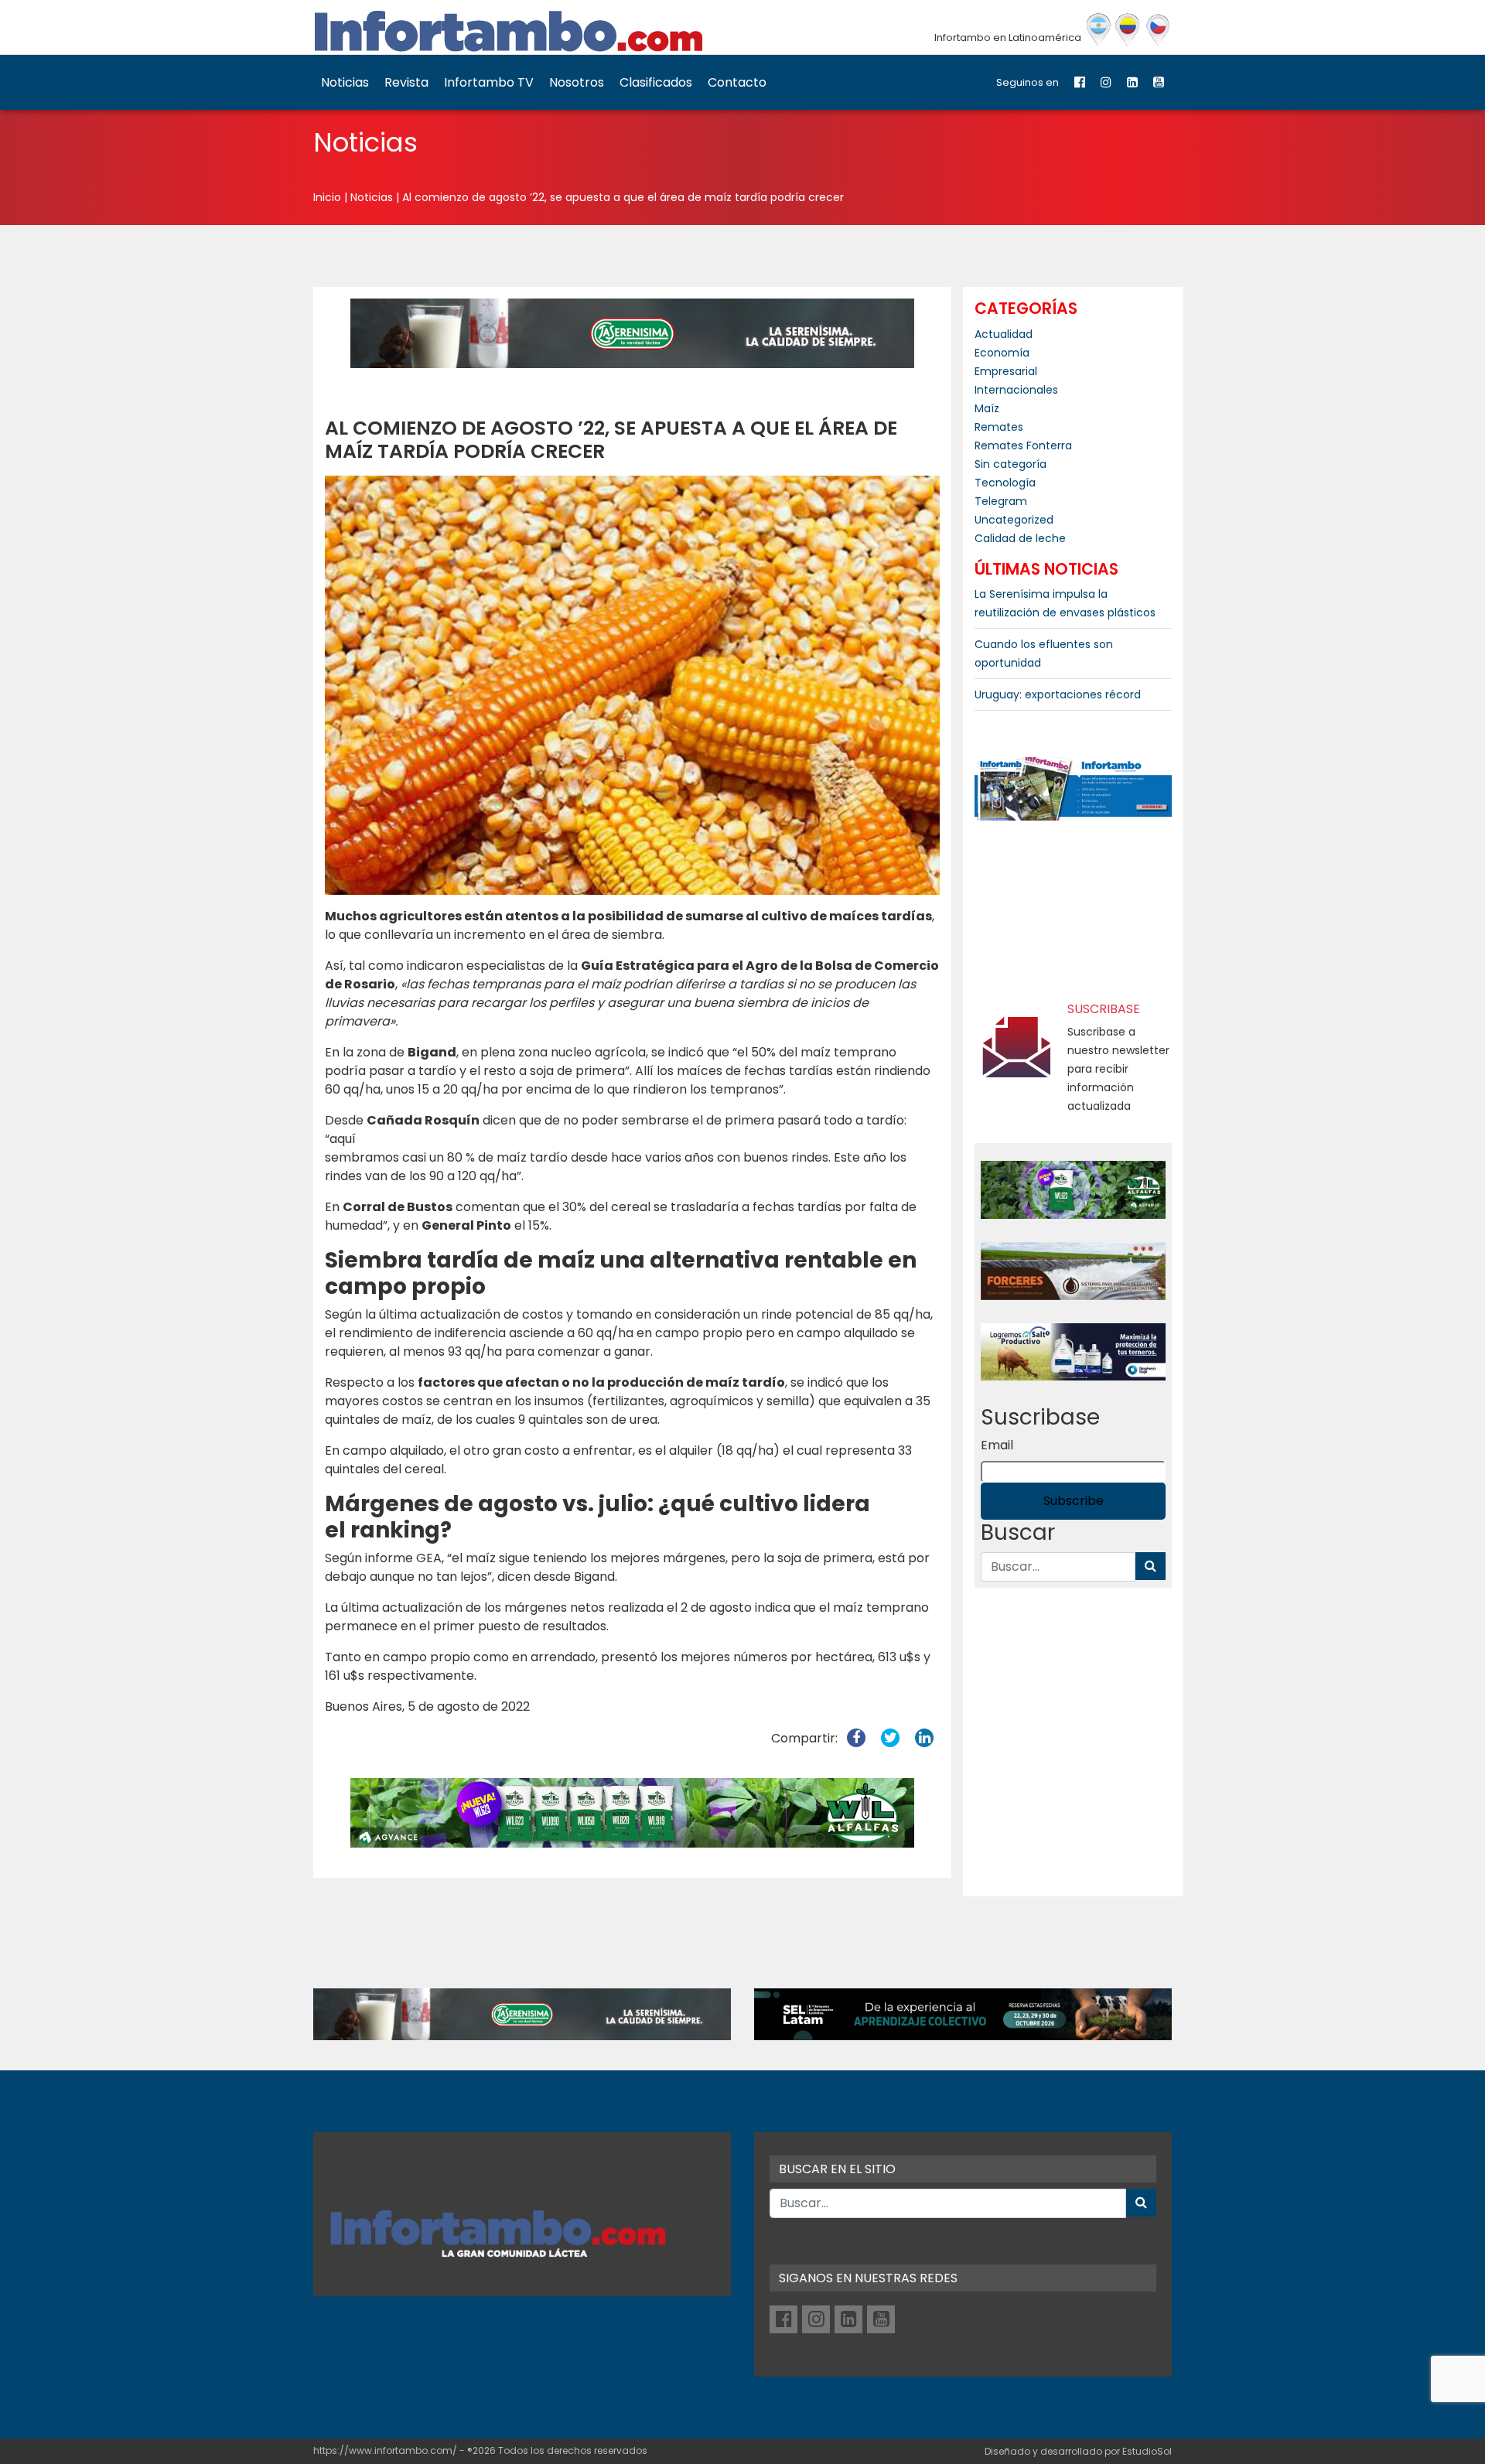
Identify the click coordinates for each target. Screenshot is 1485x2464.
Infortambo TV (489, 82)
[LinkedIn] (1132, 82)
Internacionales (1016, 390)
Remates (999, 427)
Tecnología (1005, 483)
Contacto (737, 82)
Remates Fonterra (1023, 445)
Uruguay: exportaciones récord (1058, 694)
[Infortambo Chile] (1158, 30)
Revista (406, 82)
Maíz (987, 408)
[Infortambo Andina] (1128, 30)
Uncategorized (1014, 520)
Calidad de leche (1020, 538)
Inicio (327, 197)
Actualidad (1004, 334)
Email (997, 1445)
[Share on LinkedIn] (924, 1738)
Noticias (345, 82)
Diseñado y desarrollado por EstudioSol (1078, 2451)
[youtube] (1159, 82)
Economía (1002, 353)
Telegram (1001, 501)
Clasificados (656, 82)
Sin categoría (1010, 464)
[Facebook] (1080, 82)
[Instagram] (1106, 82)
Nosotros (577, 82)
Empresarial (1006, 371)
